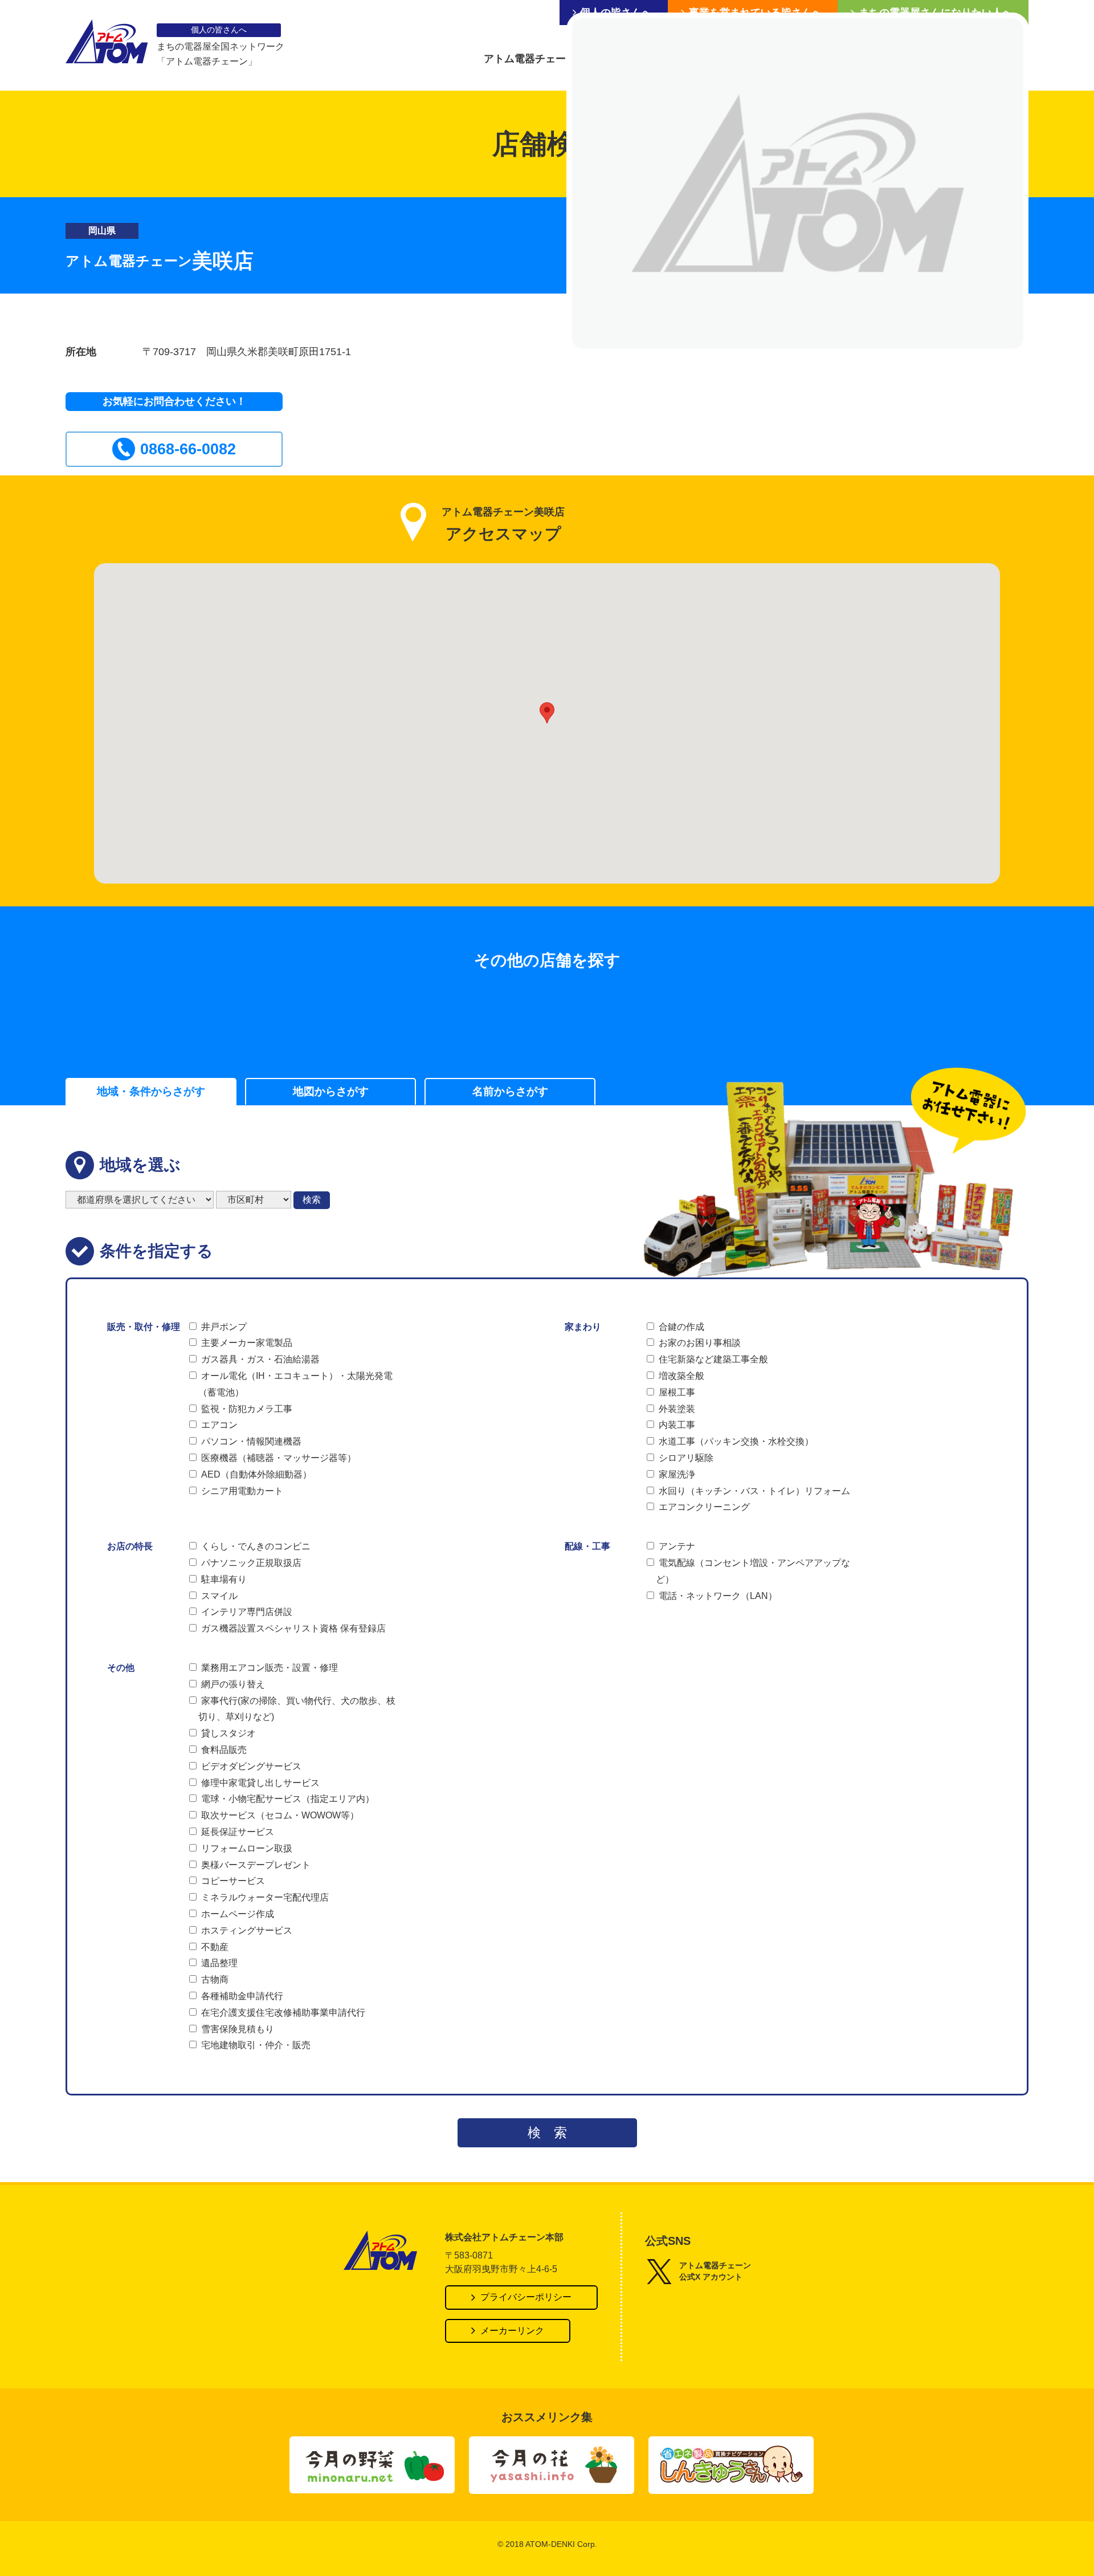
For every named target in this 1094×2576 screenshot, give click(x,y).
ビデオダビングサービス (251, 1766)
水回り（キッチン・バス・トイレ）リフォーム (754, 1491)
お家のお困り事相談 (700, 1343)
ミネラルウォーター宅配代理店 (265, 1897)
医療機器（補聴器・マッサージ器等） (279, 1458)
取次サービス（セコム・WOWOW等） (280, 1815)
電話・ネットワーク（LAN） (718, 1596)
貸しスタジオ (228, 1733)
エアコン (219, 1425)
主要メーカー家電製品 (247, 1343)
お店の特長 (130, 1546)
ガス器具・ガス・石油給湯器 (260, 1359)
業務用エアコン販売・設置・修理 (270, 1668)
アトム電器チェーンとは (540, 59)
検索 (312, 1200)
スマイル (219, 1596)
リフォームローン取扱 (247, 1848)
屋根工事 (677, 1392)
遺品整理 (219, 1963)
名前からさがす (510, 1091)
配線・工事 (587, 1546)
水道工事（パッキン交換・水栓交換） (736, 1441)
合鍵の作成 (681, 1327)
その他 (121, 1668)
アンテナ (677, 1546)
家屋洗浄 (677, 1474)
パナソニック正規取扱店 (251, 1563)
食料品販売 (224, 1750)
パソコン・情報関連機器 (251, 1441)
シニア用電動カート (242, 1491)
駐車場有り (224, 1579)
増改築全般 (681, 1376)
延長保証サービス (238, 1832)
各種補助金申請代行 (242, 1996)
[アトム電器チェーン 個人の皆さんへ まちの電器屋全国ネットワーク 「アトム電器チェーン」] (107, 44)
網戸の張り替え (233, 1684)
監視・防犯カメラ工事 (247, 1409)
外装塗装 (677, 1409)
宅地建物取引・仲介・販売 (256, 2045)
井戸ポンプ (224, 1327)
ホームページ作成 (238, 1914)
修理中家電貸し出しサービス (260, 1783)
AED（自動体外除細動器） (256, 1474)
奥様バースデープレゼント (256, 1865)
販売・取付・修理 (144, 1327)
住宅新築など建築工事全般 (713, 1359)
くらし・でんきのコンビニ (256, 1546)
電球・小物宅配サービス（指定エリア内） (288, 1799)
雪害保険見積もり (238, 2029)
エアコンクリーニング (704, 1507)
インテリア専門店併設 (247, 1612)
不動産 (215, 1947)
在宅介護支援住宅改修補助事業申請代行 (283, 2013)
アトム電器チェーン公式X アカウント (715, 2271)
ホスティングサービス (247, 1930)
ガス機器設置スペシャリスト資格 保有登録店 (293, 1628)
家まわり (583, 1327)
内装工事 (677, 1425)
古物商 (215, 1979)
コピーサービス (233, 1881)
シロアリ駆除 (686, 1458)
